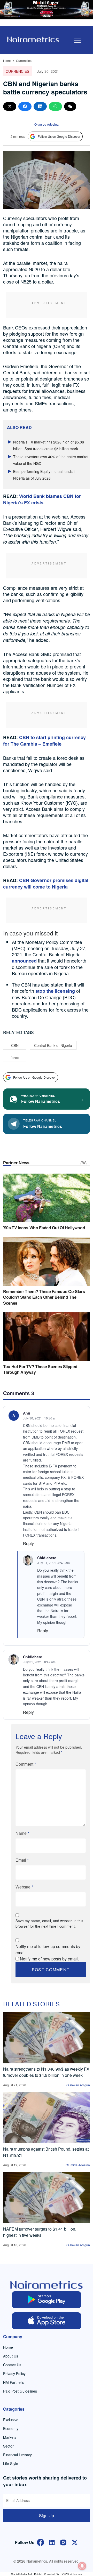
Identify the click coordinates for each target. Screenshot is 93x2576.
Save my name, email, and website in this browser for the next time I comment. (49, 1923)
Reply (28, 1543)
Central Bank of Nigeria (53, 1045)
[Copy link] (70, 106)
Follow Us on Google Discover (59, 136)
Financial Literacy (17, 2455)
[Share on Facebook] (25, 106)
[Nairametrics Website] (33, 39)
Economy (11, 2428)
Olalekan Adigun (78, 2085)
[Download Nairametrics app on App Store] (47, 2321)
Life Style (11, 2464)
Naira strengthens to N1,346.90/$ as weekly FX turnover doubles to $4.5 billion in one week (46, 2072)
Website (24, 1887)
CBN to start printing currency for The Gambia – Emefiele (44, 741)
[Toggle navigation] (78, 40)
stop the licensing (55, 991)
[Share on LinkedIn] (40, 106)
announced (24, 961)
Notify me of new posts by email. (49, 1959)
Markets (10, 2437)
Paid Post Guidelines (20, 2391)
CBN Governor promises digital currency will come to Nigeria (46, 883)
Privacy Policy (14, 2373)
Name (22, 1833)
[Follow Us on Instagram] (63, 2542)
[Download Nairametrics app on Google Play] (47, 2300)
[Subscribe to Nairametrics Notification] (82, 2566)
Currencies (24, 60)
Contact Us (12, 2365)
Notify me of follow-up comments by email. (48, 1949)
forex (15, 1057)
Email (22, 1860)
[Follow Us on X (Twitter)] (75, 2542)
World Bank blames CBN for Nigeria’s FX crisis (42, 499)
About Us (11, 2356)
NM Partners (13, 2382)
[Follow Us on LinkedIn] (52, 2542)
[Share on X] (10, 106)
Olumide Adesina (47, 124)
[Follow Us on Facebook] (41, 2542)
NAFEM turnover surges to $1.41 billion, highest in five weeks (40, 2232)
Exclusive (11, 2420)
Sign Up (47, 2516)
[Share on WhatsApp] (55, 106)
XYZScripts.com (72, 2574)
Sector (8, 2446)
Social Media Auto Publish (27, 2574)
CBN (15, 1045)
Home (7, 60)
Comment (26, 1764)
